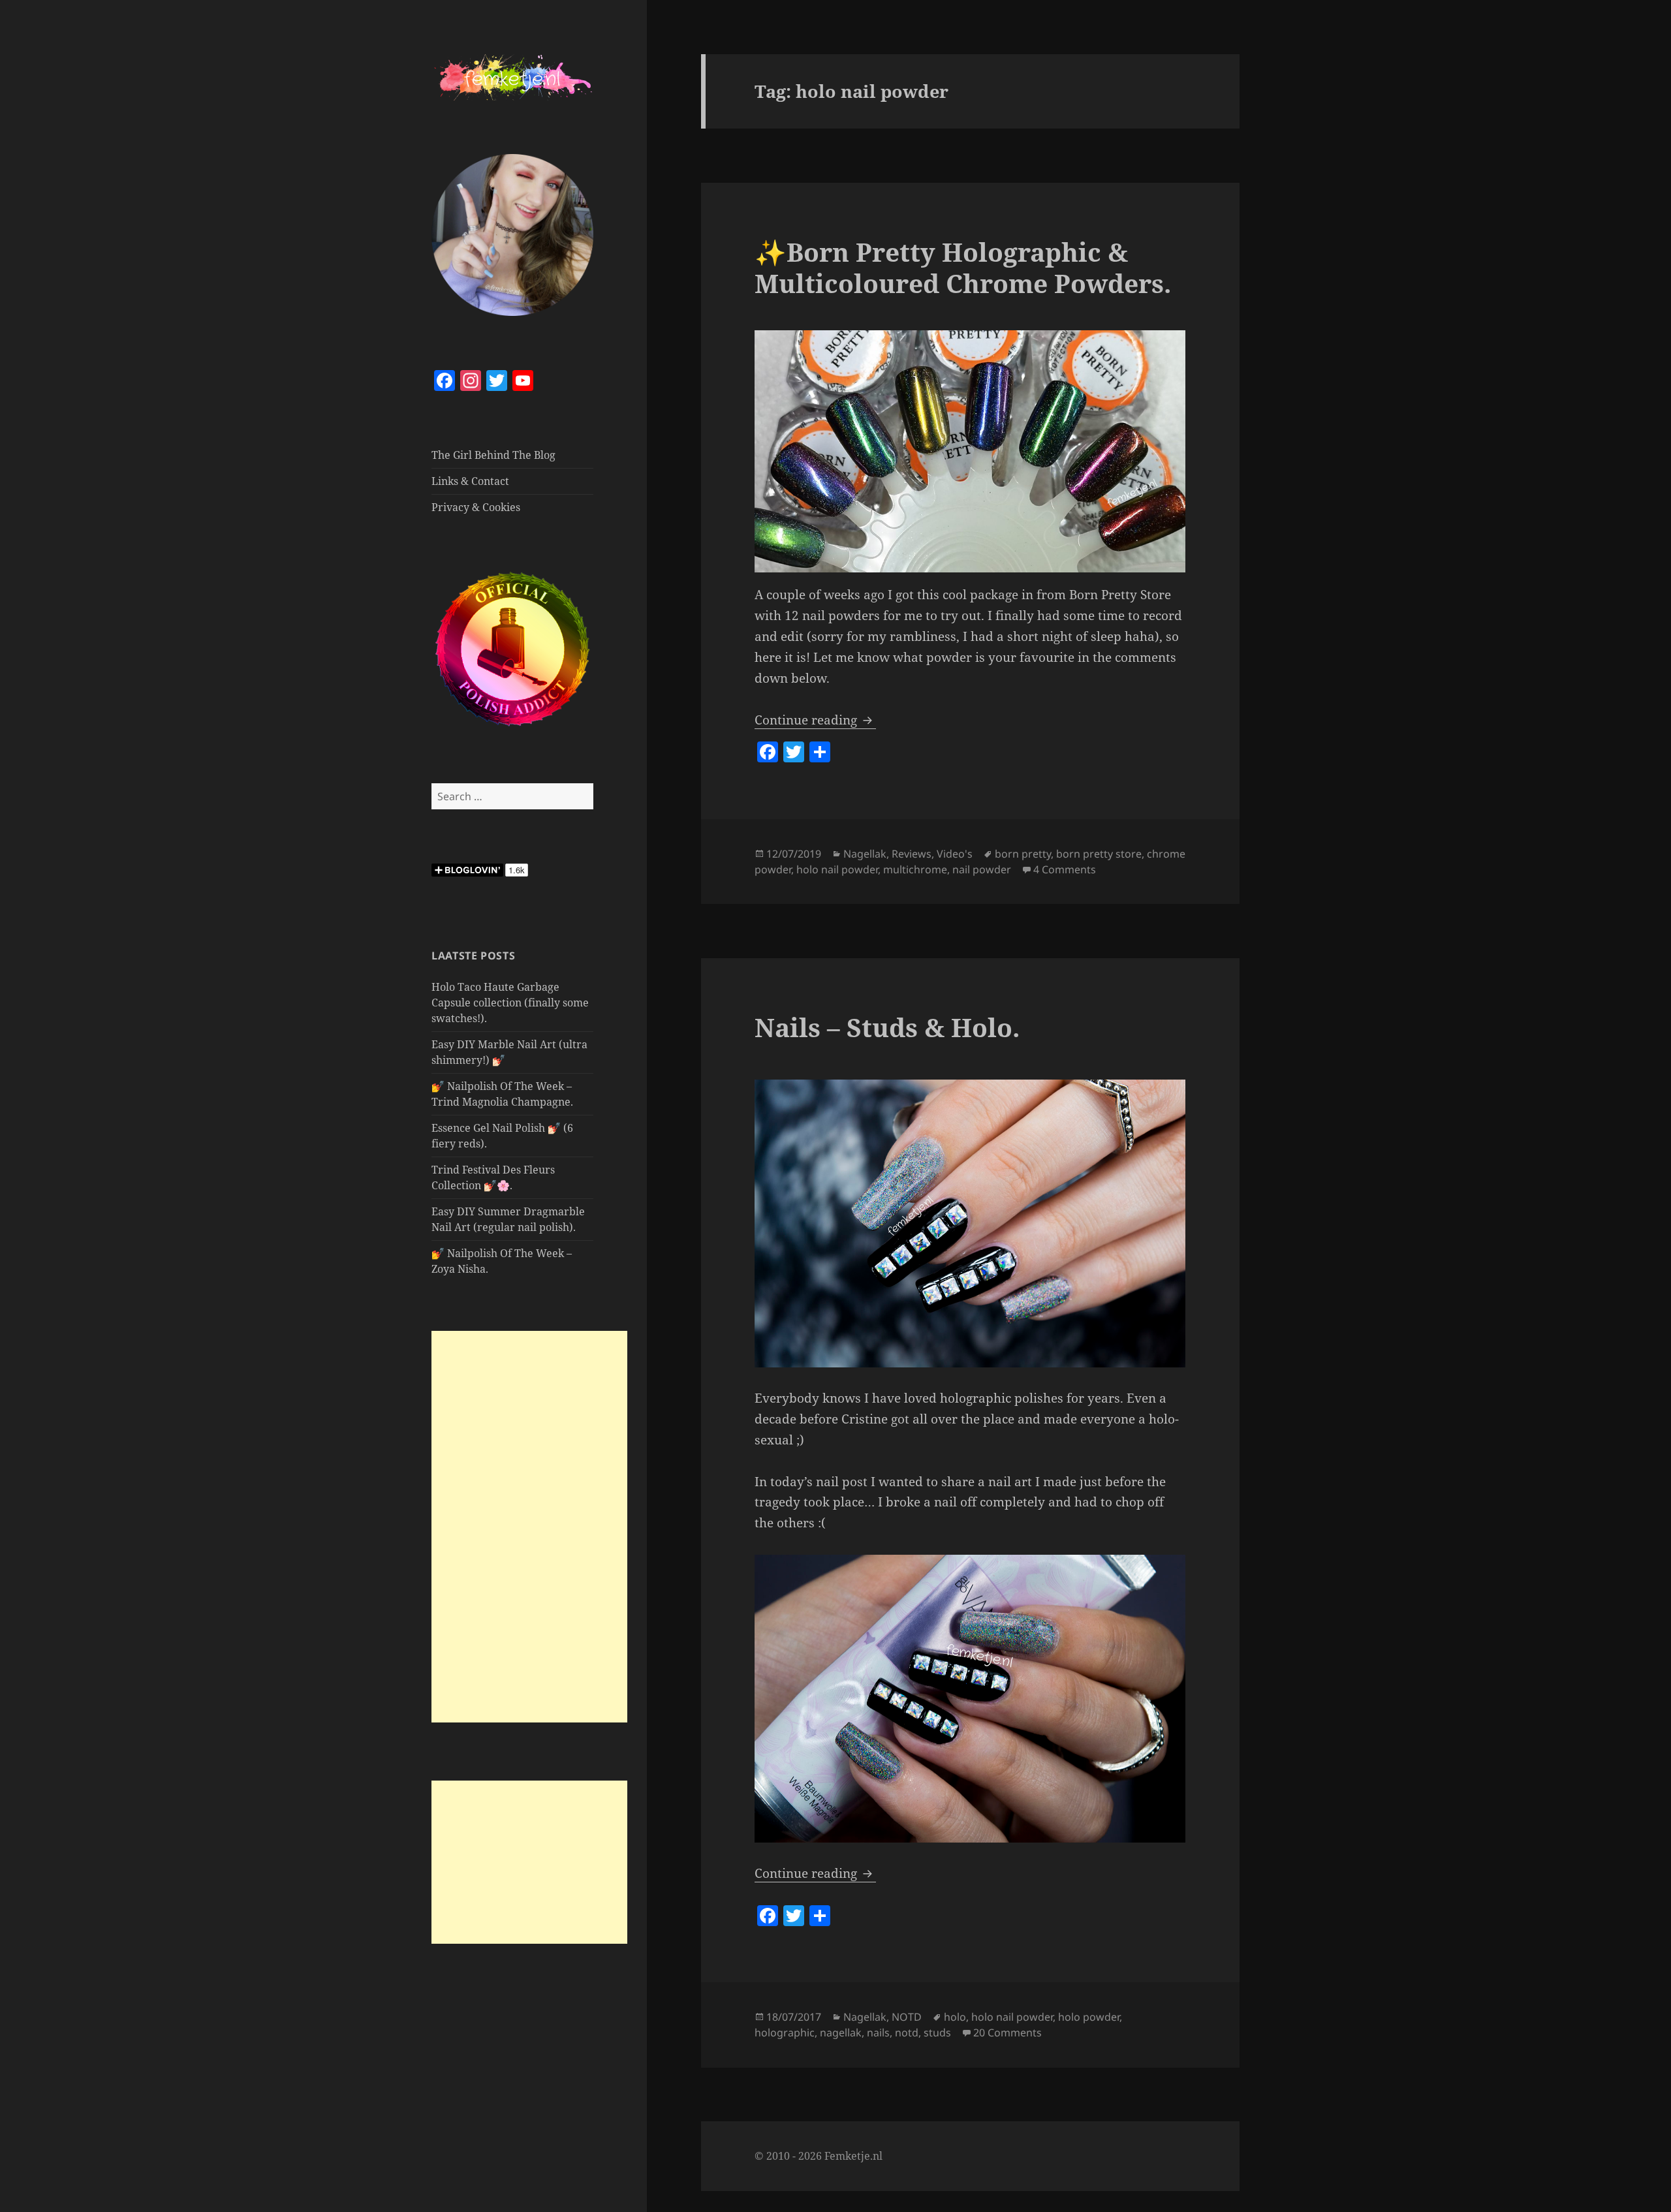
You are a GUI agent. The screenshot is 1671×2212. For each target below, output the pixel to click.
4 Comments (1065, 869)
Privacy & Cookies (476, 507)
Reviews (912, 854)
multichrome (915, 869)
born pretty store (1099, 854)
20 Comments (1007, 2033)
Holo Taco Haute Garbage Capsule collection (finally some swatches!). (510, 1003)
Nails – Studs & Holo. (887, 1027)
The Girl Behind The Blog (493, 455)
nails (878, 2033)
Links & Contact (470, 481)
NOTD (907, 2017)
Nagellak (865, 854)
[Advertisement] (529, 1527)
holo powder (1089, 2017)
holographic (785, 2033)
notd (907, 2033)
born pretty (1023, 854)
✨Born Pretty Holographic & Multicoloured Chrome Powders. (963, 267)
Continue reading (815, 720)
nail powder (982, 869)
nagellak (841, 2033)
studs (937, 2033)
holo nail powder (837, 869)
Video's (955, 854)
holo (955, 2017)
